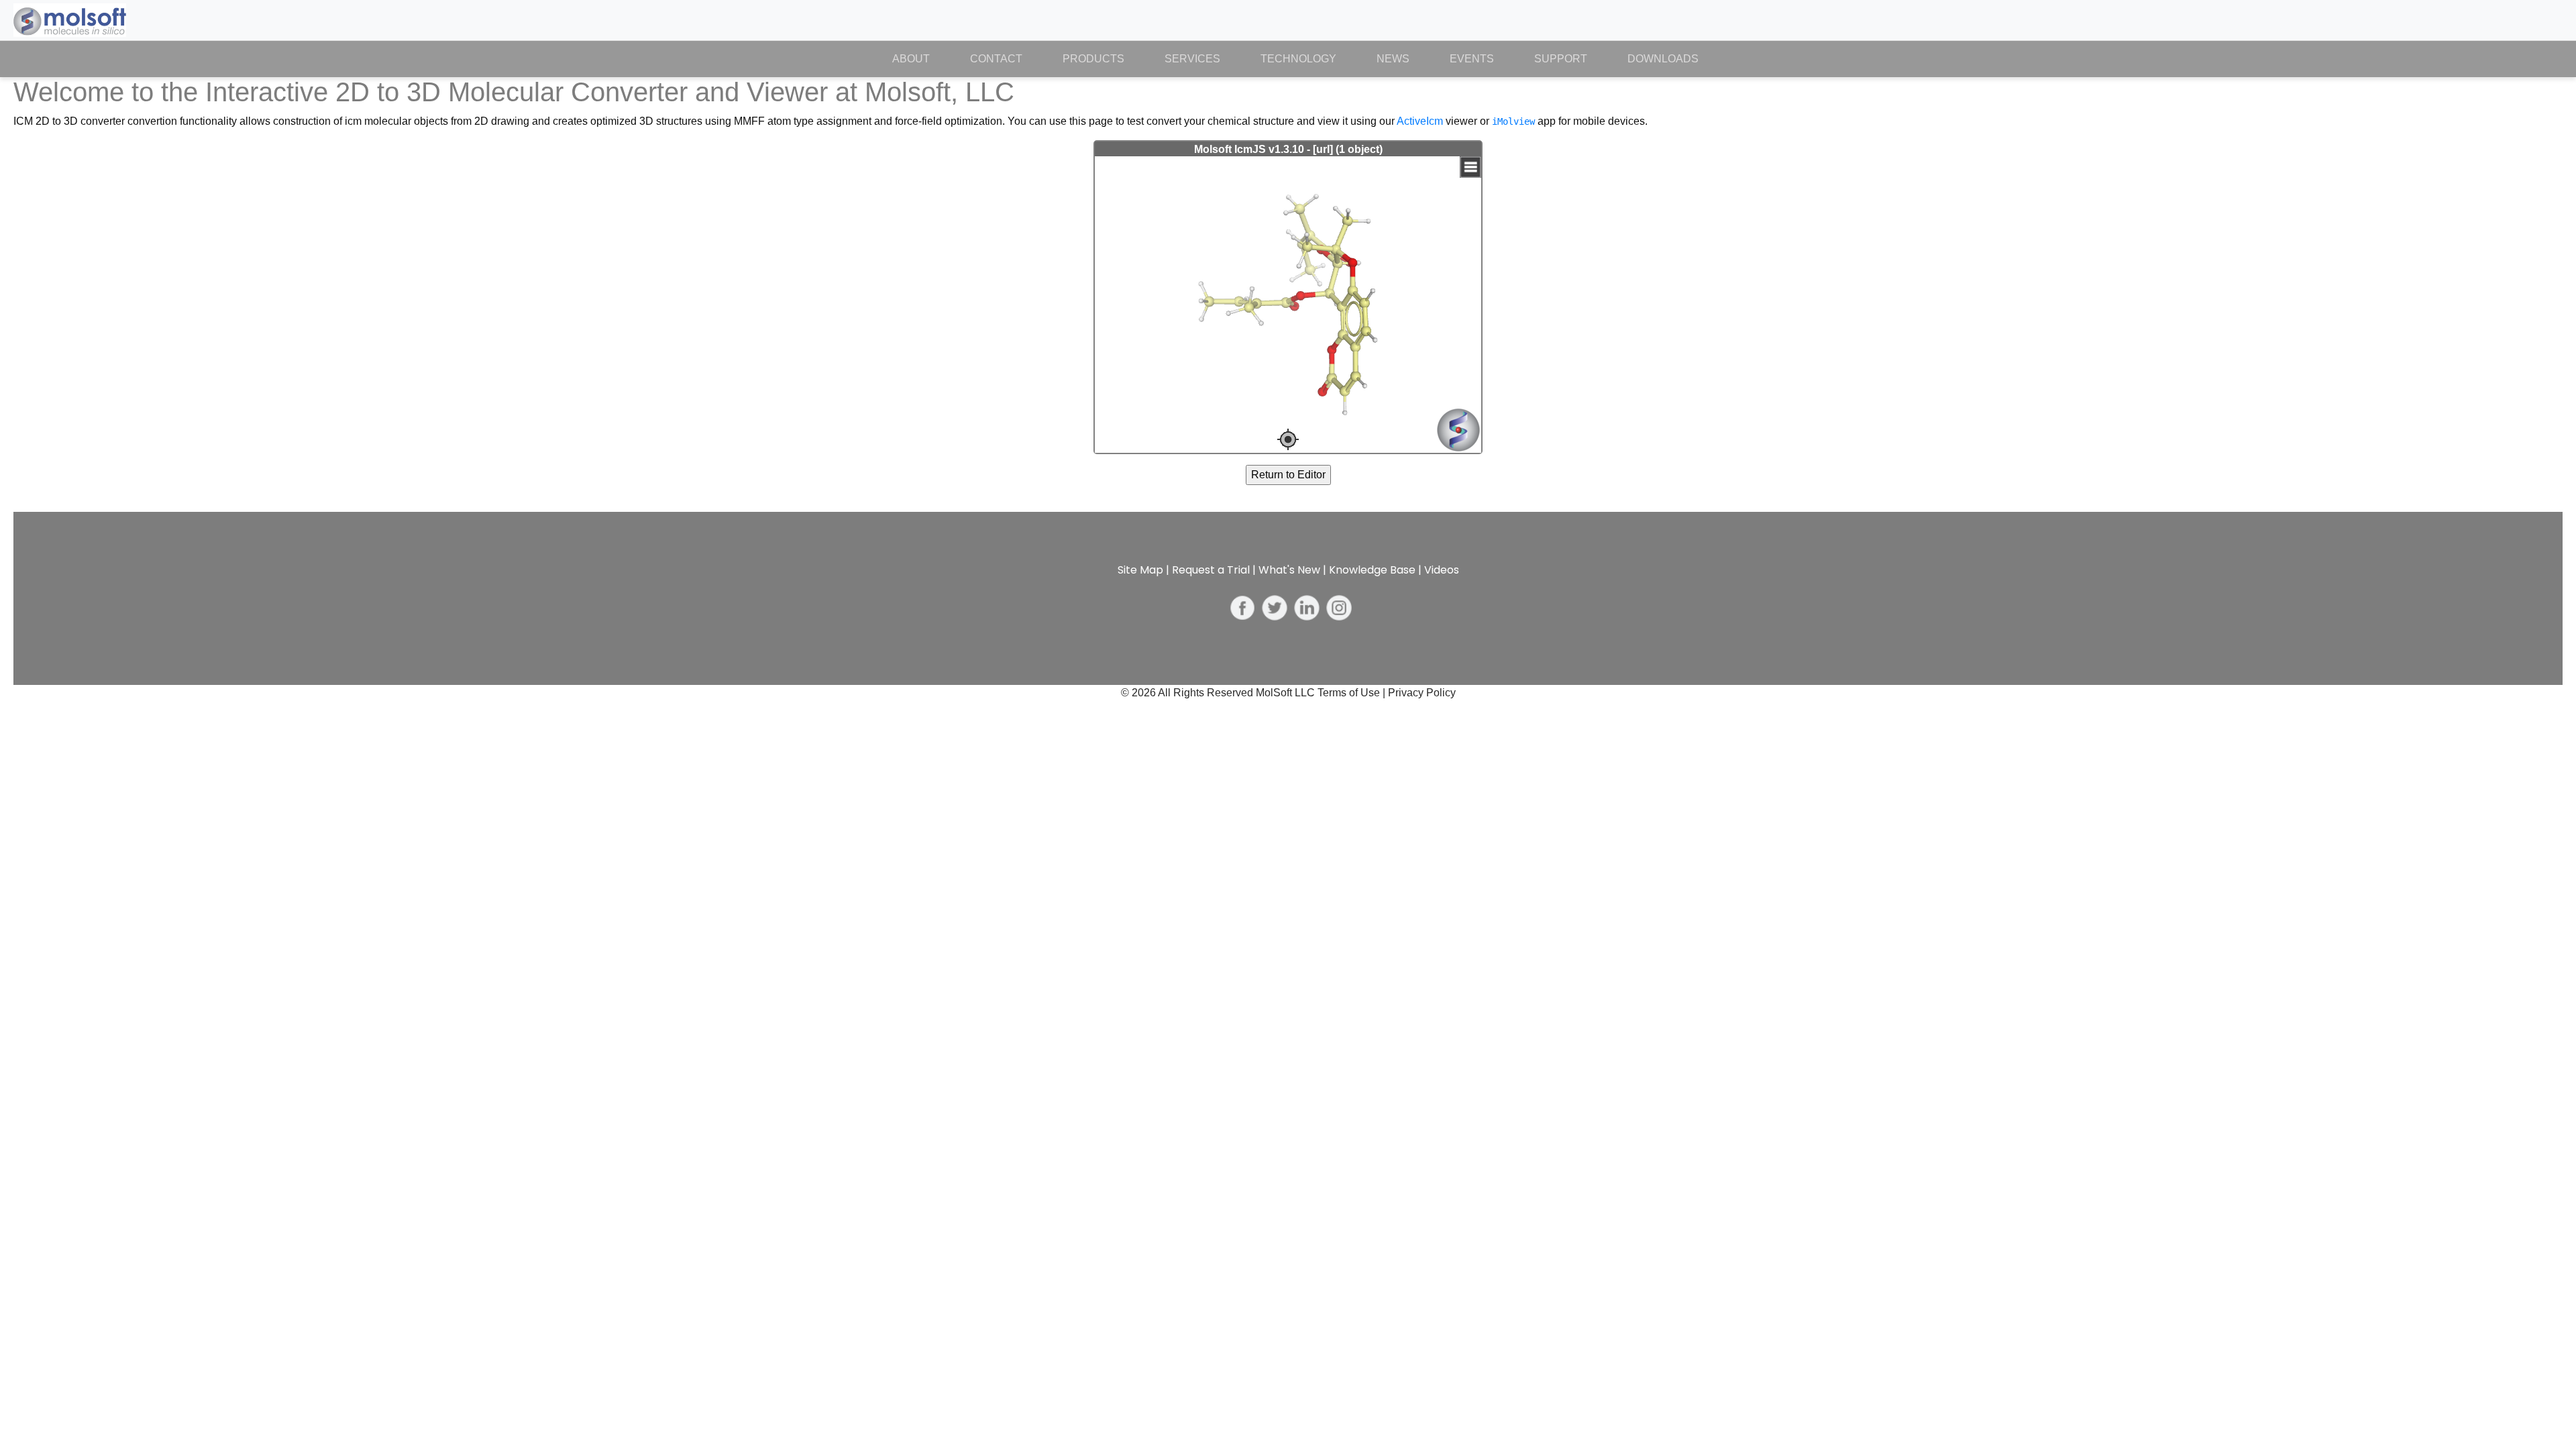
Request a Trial (1211, 570)
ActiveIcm (1420, 121)
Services (1192, 59)
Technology (1298, 59)
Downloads (1663, 59)
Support (1561, 59)
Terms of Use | (1353, 693)
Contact (996, 59)
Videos (1442, 570)
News (1393, 59)
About (921, 59)
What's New (1289, 570)
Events (1472, 59)
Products (1093, 59)
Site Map (1140, 570)
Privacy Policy (1422, 693)
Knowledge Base (1372, 570)
